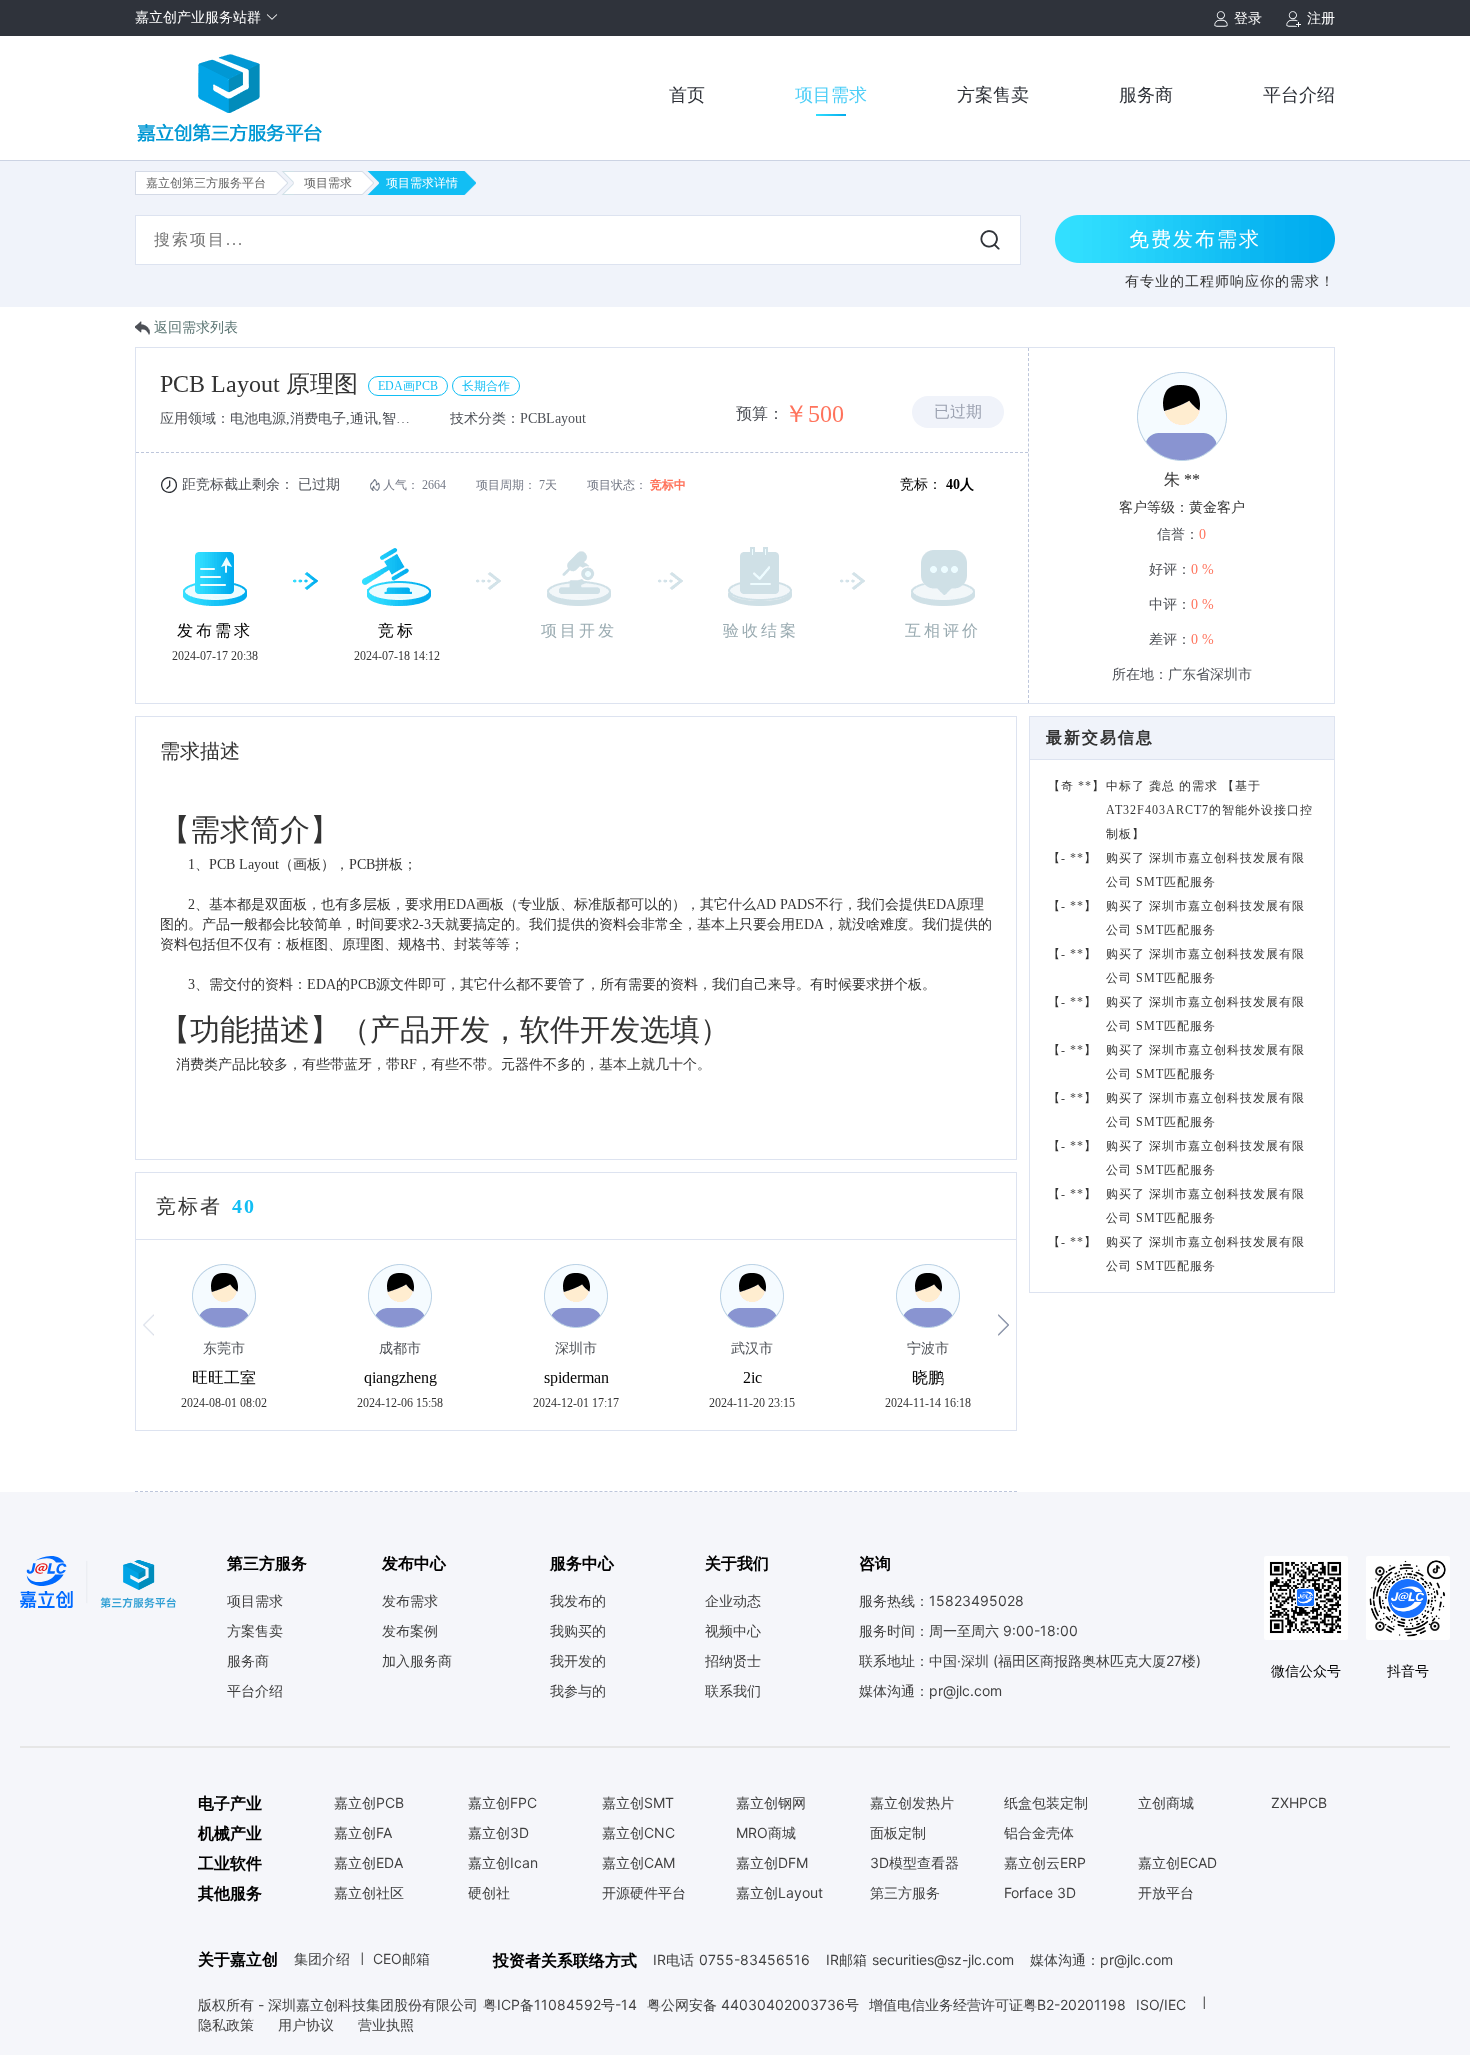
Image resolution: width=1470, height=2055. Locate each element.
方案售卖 (993, 95)
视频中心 (733, 1631)
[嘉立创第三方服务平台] (230, 90)
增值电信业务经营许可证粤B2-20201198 (997, 2004)
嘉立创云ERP (1045, 1863)
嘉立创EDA (368, 1863)
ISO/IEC (1161, 2004)
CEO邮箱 (401, 1958)
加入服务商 (417, 1661)
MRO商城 (766, 1833)
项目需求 (831, 95)
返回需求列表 (196, 327)
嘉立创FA (363, 1833)
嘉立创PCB (369, 1803)
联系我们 (733, 1691)
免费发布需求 (1195, 239)
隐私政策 (228, 2024)
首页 (687, 95)
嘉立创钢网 (771, 1803)
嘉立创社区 (369, 1893)
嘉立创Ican (503, 1863)
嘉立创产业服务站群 (200, 17)
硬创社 (489, 1893)
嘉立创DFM (772, 1863)
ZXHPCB (1299, 1803)
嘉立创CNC (638, 1833)
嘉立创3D (498, 1833)
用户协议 (308, 2024)
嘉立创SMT (638, 1803)
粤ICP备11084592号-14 (560, 2004)
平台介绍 (1299, 95)
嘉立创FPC (502, 1803)
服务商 (1146, 95)
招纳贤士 (733, 1661)
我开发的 (578, 1661)
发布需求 (410, 1601)
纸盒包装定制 (1046, 1803)
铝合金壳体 (1039, 1833)
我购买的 (578, 1631)
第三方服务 (905, 1893)
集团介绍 (322, 1958)
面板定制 (898, 1833)
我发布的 (578, 1601)
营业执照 (386, 2024)
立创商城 (1166, 1803)
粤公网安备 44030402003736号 (753, 2004)
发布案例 (410, 1631)
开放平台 (1166, 1893)
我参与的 (578, 1691)
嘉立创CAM (638, 1863)
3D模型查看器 (914, 1863)
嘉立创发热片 (912, 1803)
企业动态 (733, 1601)
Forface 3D (1040, 1893)
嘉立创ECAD (1177, 1863)
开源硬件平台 (644, 1893)
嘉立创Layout (779, 1893)
